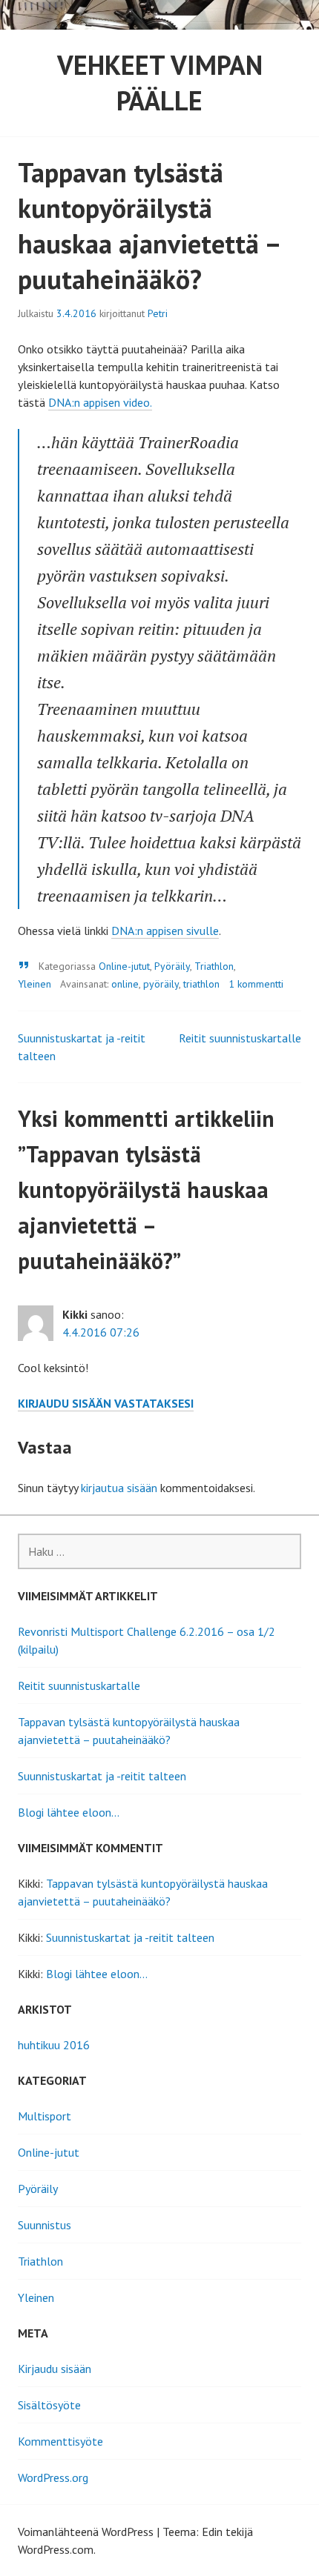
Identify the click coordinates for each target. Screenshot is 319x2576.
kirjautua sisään (119, 1488)
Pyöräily (172, 966)
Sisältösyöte (49, 2405)
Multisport (45, 2116)
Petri (158, 313)
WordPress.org (53, 2477)
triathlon (201, 984)
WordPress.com (56, 2549)
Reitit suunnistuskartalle (240, 1038)
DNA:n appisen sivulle (165, 931)
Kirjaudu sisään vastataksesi (106, 1403)
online (125, 984)
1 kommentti (256, 984)
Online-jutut (124, 966)
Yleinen (34, 984)
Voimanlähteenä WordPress (86, 2532)
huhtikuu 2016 (54, 2045)
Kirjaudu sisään (55, 2369)
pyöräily (161, 984)
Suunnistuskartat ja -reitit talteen (102, 1776)
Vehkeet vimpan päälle (160, 83)
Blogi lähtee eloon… (69, 1812)
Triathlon (214, 966)
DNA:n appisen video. (100, 402)
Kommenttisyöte (60, 2441)
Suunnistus (45, 2225)
